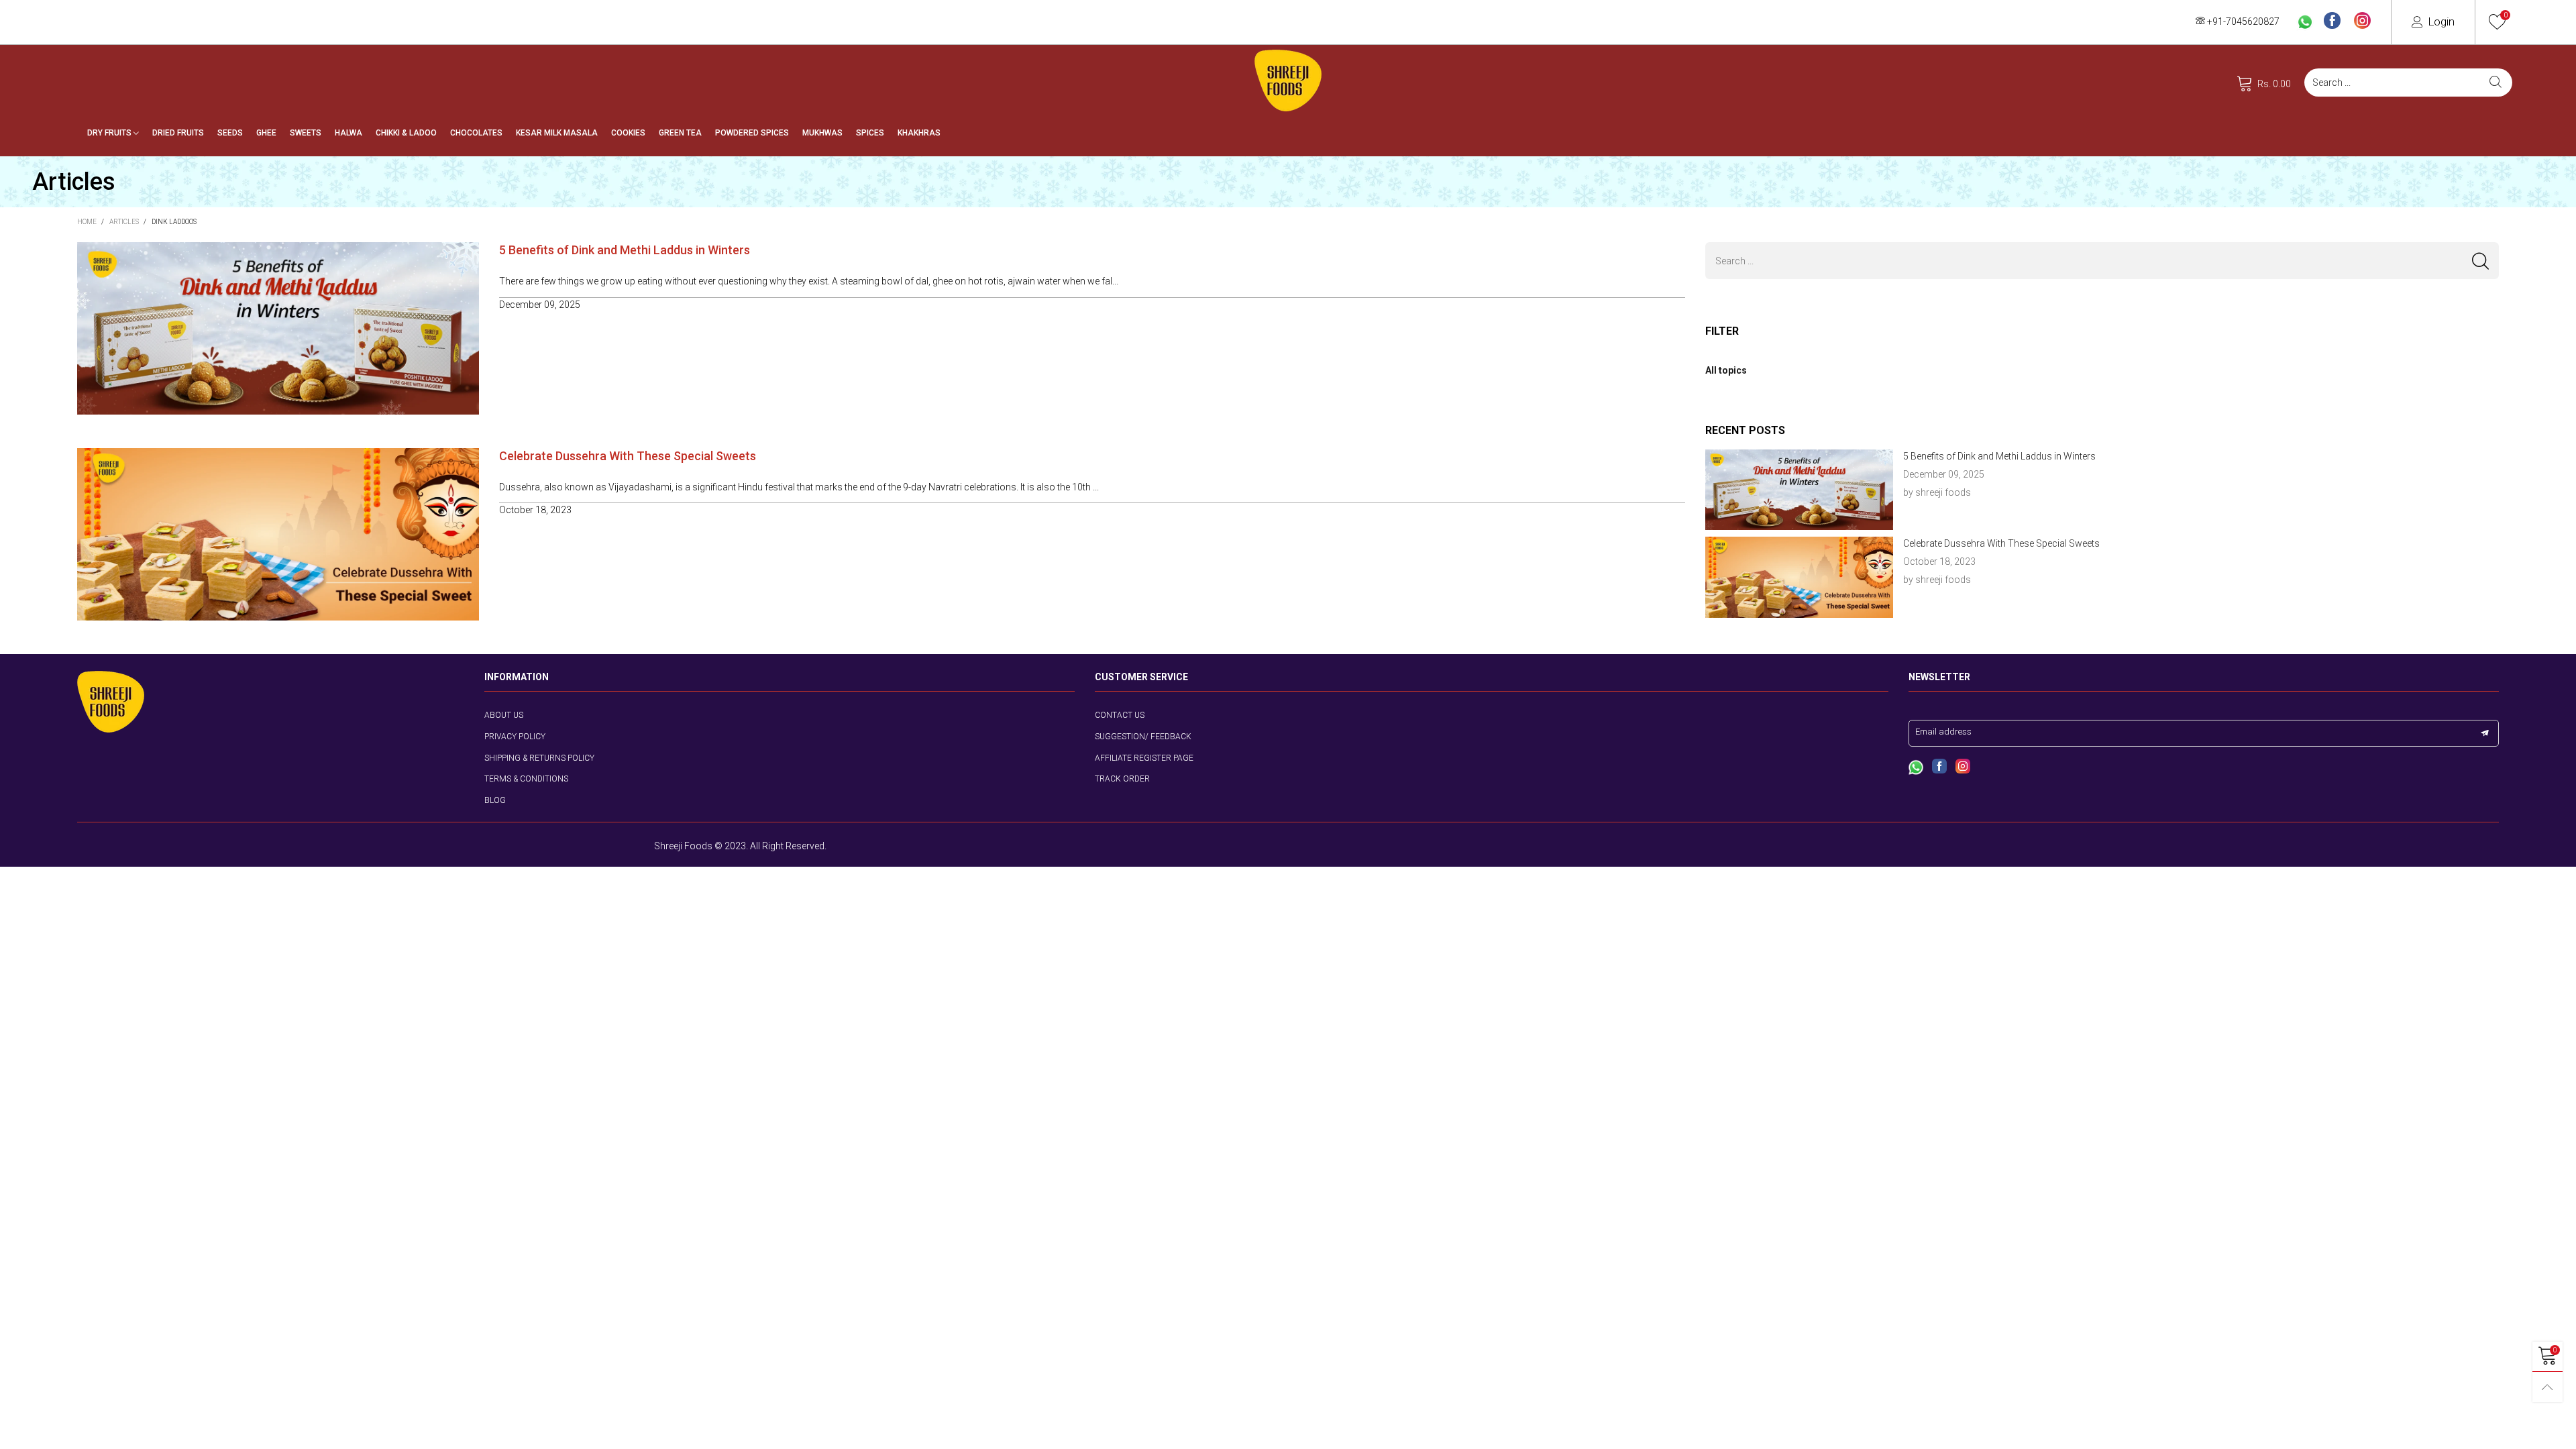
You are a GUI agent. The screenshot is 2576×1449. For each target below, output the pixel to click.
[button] (2480, 261)
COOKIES (628, 133)
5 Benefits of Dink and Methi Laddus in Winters (625, 250)
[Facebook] (2332, 21)
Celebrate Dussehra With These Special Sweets (628, 456)
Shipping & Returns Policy (539, 758)
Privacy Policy (515, 737)
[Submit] (2495, 83)
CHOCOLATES (476, 133)
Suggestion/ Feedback (1143, 737)
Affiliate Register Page (1144, 758)
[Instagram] (2362, 21)
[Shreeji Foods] (1288, 80)
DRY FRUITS (110, 133)
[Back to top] (2547, 1387)
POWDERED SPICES (752, 133)
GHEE (266, 133)
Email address (1943, 732)
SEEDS (230, 133)
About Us (504, 715)
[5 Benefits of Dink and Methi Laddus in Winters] (1800, 490)
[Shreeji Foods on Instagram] (1963, 767)
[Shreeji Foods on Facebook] (1939, 767)
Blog (495, 800)
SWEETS (306, 133)
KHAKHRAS (919, 133)
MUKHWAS (822, 133)
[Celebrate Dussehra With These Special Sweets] (1800, 577)
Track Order (1122, 779)
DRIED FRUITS (178, 133)
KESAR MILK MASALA (557, 133)
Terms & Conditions (526, 779)
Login (2441, 21)
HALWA (348, 133)
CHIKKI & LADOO (406, 133)
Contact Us (1120, 715)
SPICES (870, 133)
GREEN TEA (680, 133)
